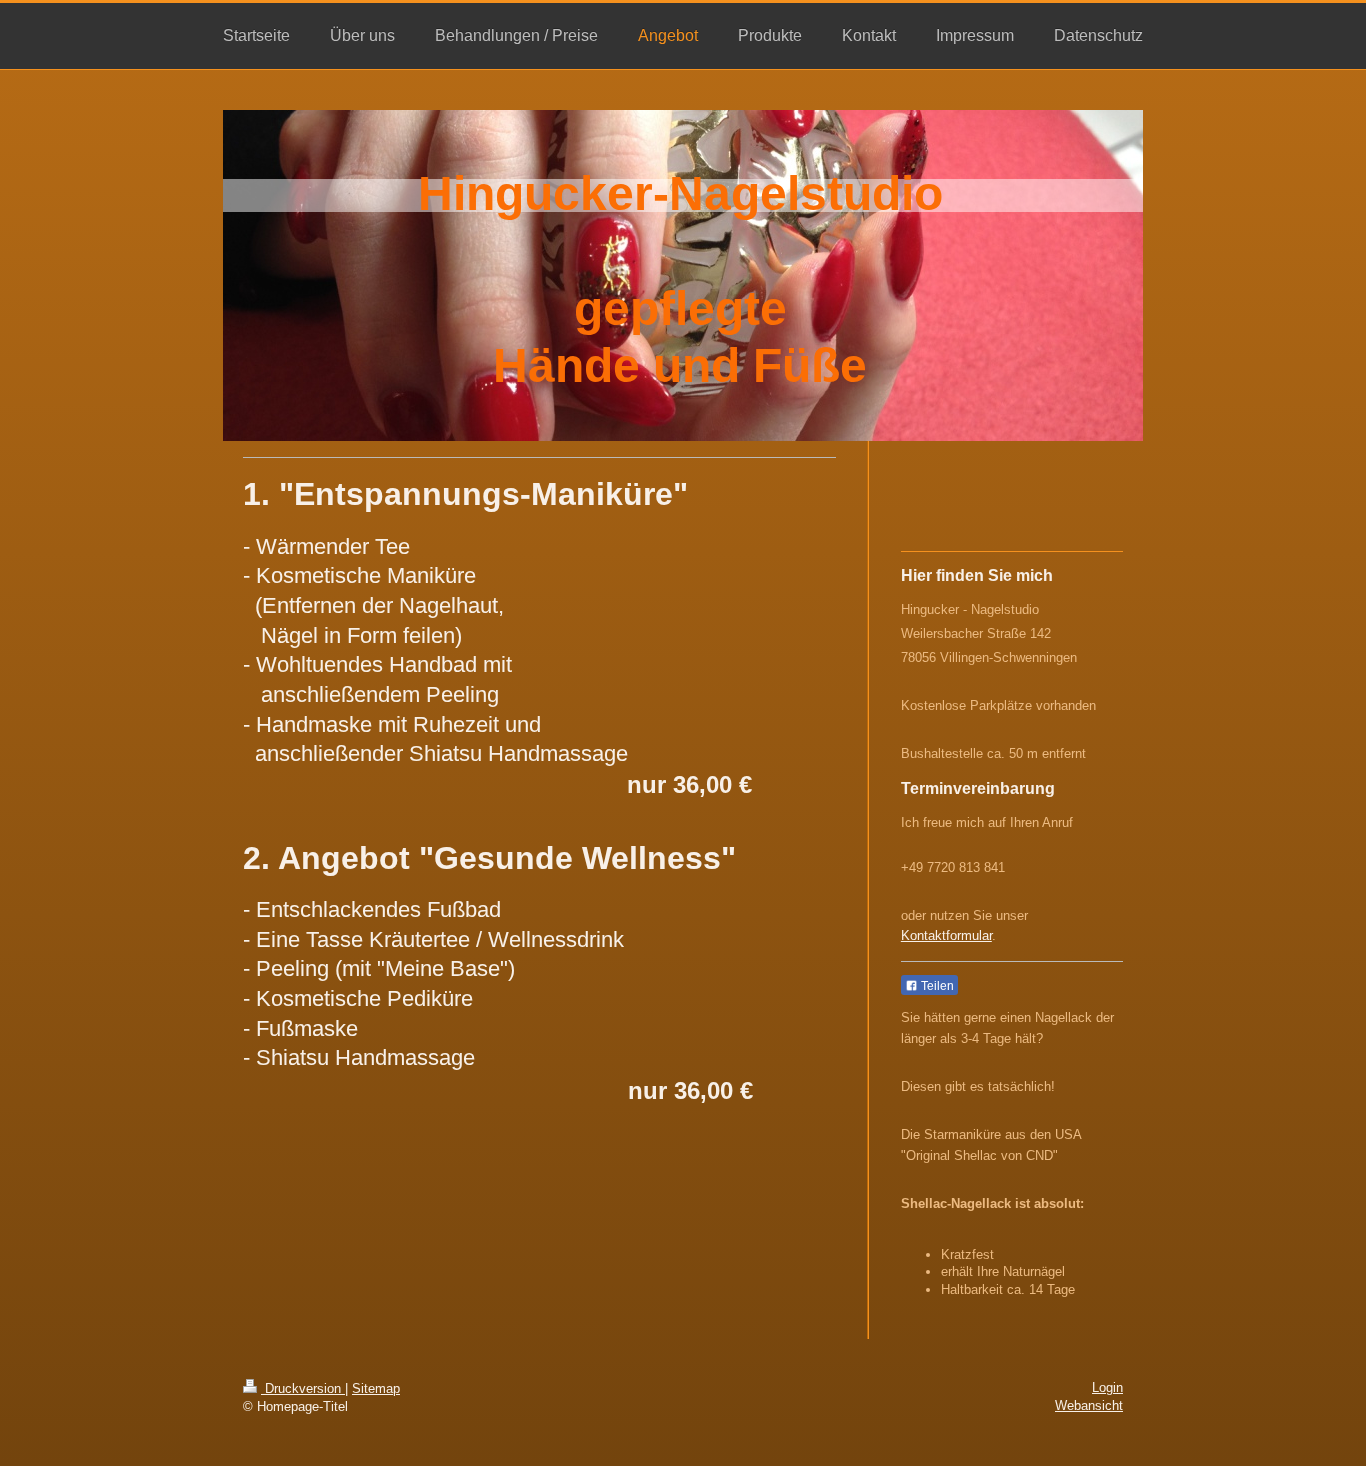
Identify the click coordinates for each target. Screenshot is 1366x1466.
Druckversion (303, 1388)
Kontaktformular (946, 935)
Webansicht (1089, 1405)
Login (1107, 1387)
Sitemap (376, 1388)
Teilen (936, 986)
